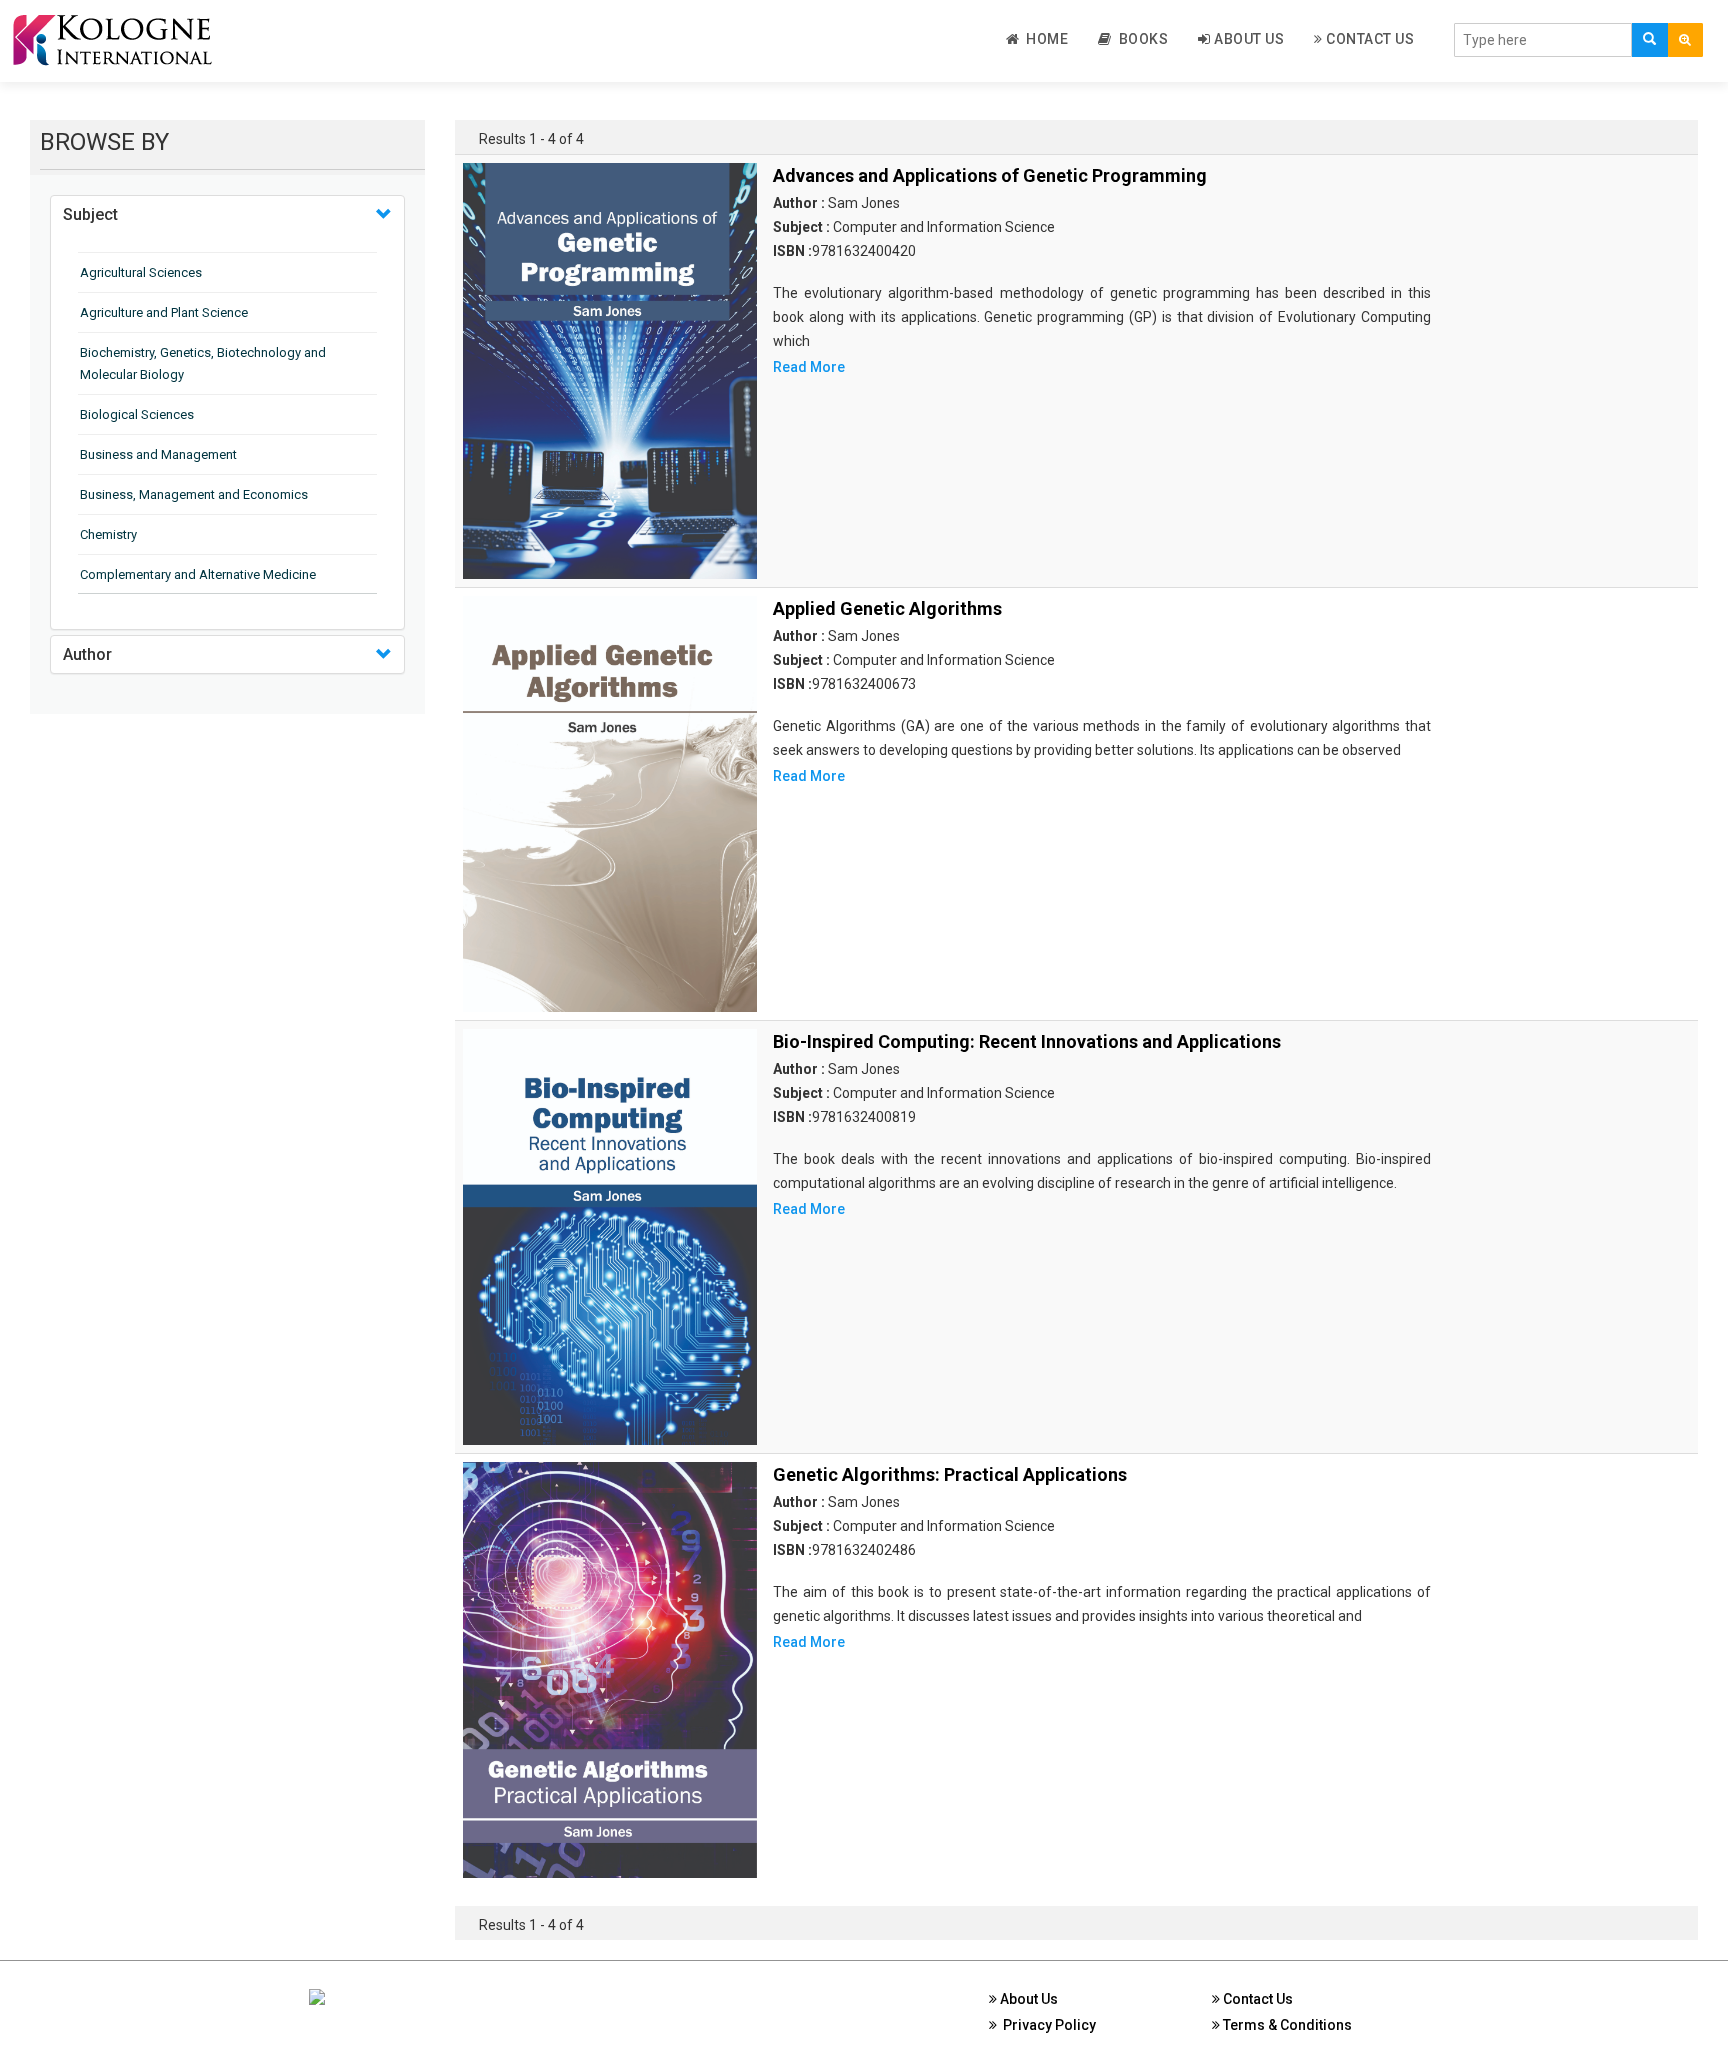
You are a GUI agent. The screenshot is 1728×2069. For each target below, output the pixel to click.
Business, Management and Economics (194, 494)
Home (1043, 39)
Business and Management (158, 454)
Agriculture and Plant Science (164, 312)
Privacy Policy (1046, 2025)
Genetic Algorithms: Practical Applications (950, 1474)
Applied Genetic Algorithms (887, 608)
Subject (90, 214)
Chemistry (108, 534)
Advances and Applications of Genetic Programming (990, 175)
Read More (809, 367)
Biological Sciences (137, 414)
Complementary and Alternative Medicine (198, 574)
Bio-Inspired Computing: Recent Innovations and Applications (1027, 1041)
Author (87, 654)
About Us (1248, 39)
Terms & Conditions (1286, 2025)
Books (1140, 39)
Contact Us (1369, 39)
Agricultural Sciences (141, 272)
